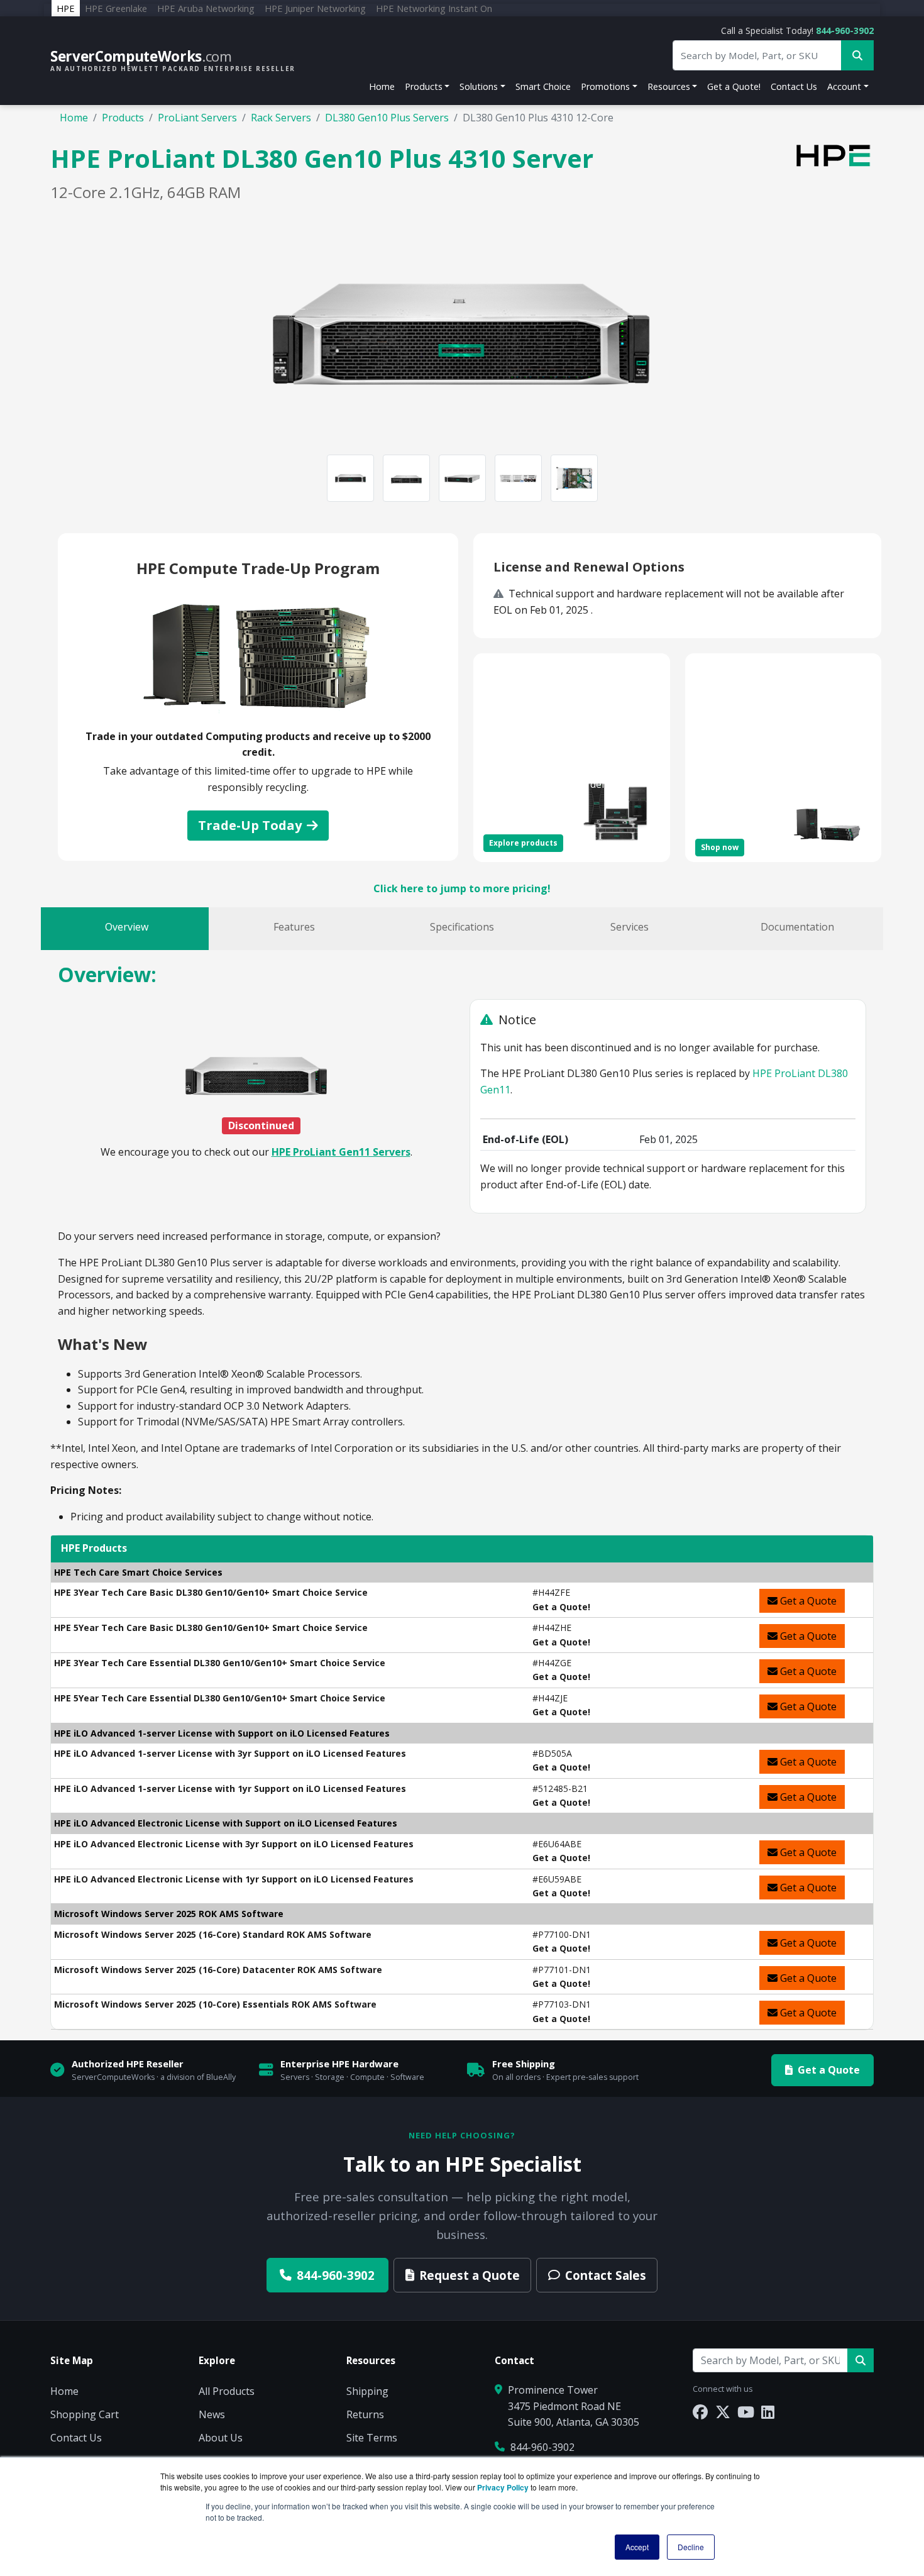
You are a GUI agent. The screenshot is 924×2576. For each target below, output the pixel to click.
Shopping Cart (85, 2414)
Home (382, 86)
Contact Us (794, 86)
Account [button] (844, 86)
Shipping (367, 2391)
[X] (723, 2412)
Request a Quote (470, 2275)
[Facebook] (700, 2412)
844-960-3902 (845, 30)
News (212, 2414)
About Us (221, 2438)
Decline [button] (691, 2547)
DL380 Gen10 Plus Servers (387, 118)
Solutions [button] (479, 86)
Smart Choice (543, 86)
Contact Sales (606, 2275)
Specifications (462, 927)
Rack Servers (281, 118)
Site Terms (372, 2438)
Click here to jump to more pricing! (462, 888)
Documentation (797, 927)
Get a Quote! (734, 86)
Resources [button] (669, 86)
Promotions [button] (605, 86)
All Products (227, 2391)
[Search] (861, 2360)
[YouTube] (746, 2412)
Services (630, 927)
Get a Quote (807, 1601)
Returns (365, 2414)
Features (294, 927)
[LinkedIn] (768, 2412)
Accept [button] (637, 2547)
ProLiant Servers (197, 118)
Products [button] (424, 86)
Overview (127, 927)
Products (123, 118)
